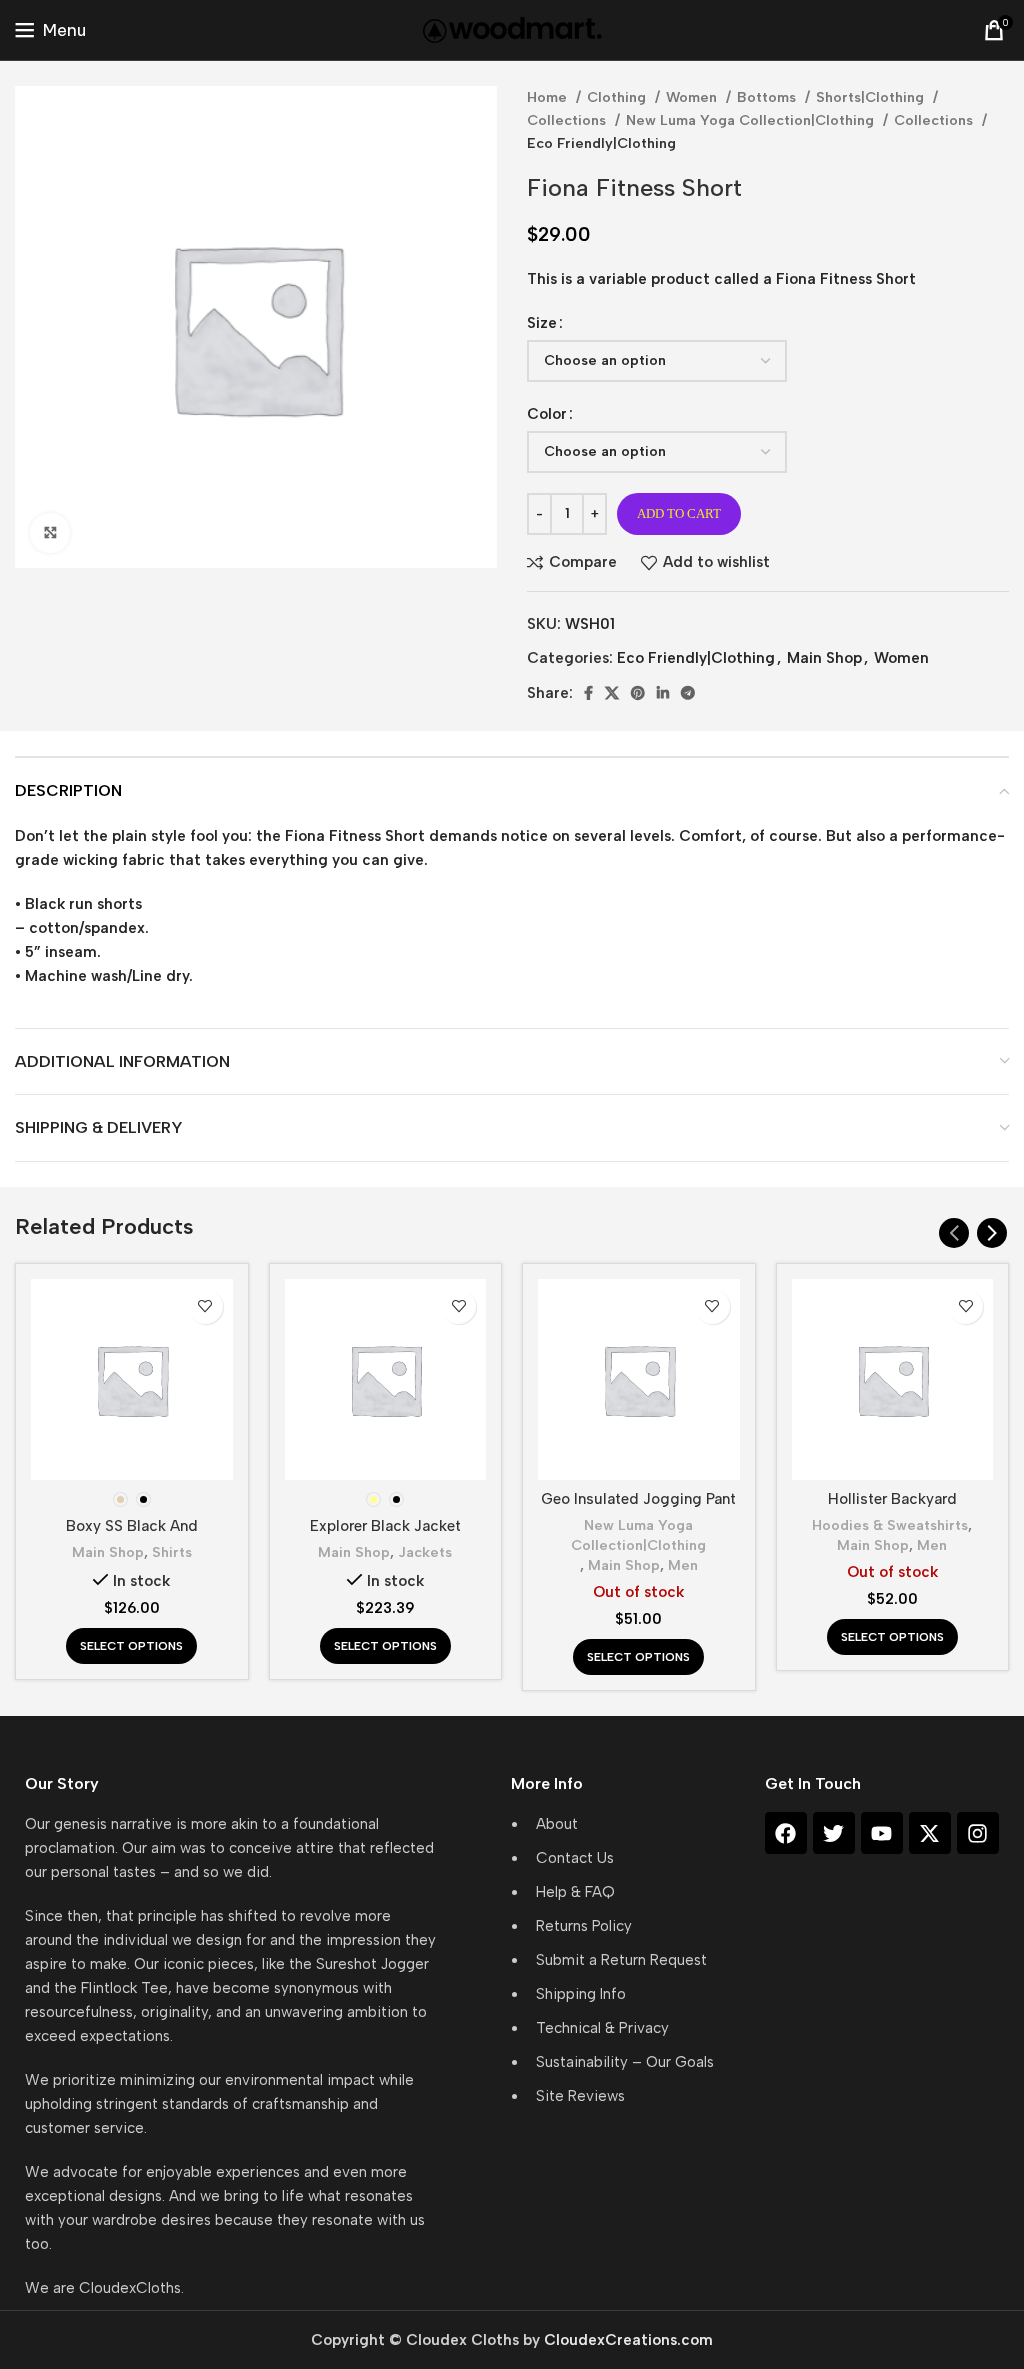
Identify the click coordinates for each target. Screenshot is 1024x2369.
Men (683, 1565)
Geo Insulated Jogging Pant (638, 1499)
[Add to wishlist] (205, 1306)
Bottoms (768, 97)
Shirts (172, 1552)
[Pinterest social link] (638, 693)
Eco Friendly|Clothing (601, 143)
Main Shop (824, 658)
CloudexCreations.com (628, 2340)
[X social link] (612, 693)
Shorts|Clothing (872, 97)
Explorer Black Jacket (385, 1526)
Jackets (425, 1552)
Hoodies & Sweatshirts (890, 1525)
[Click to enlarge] (50, 533)
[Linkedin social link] (663, 693)
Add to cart (679, 513)
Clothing (618, 97)
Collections (568, 120)
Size (542, 323)
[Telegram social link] (688, 693)
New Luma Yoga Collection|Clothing (752, 120)
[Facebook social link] (588, 693)
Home (549, 97)
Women (693, 97)
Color (547, 414)
